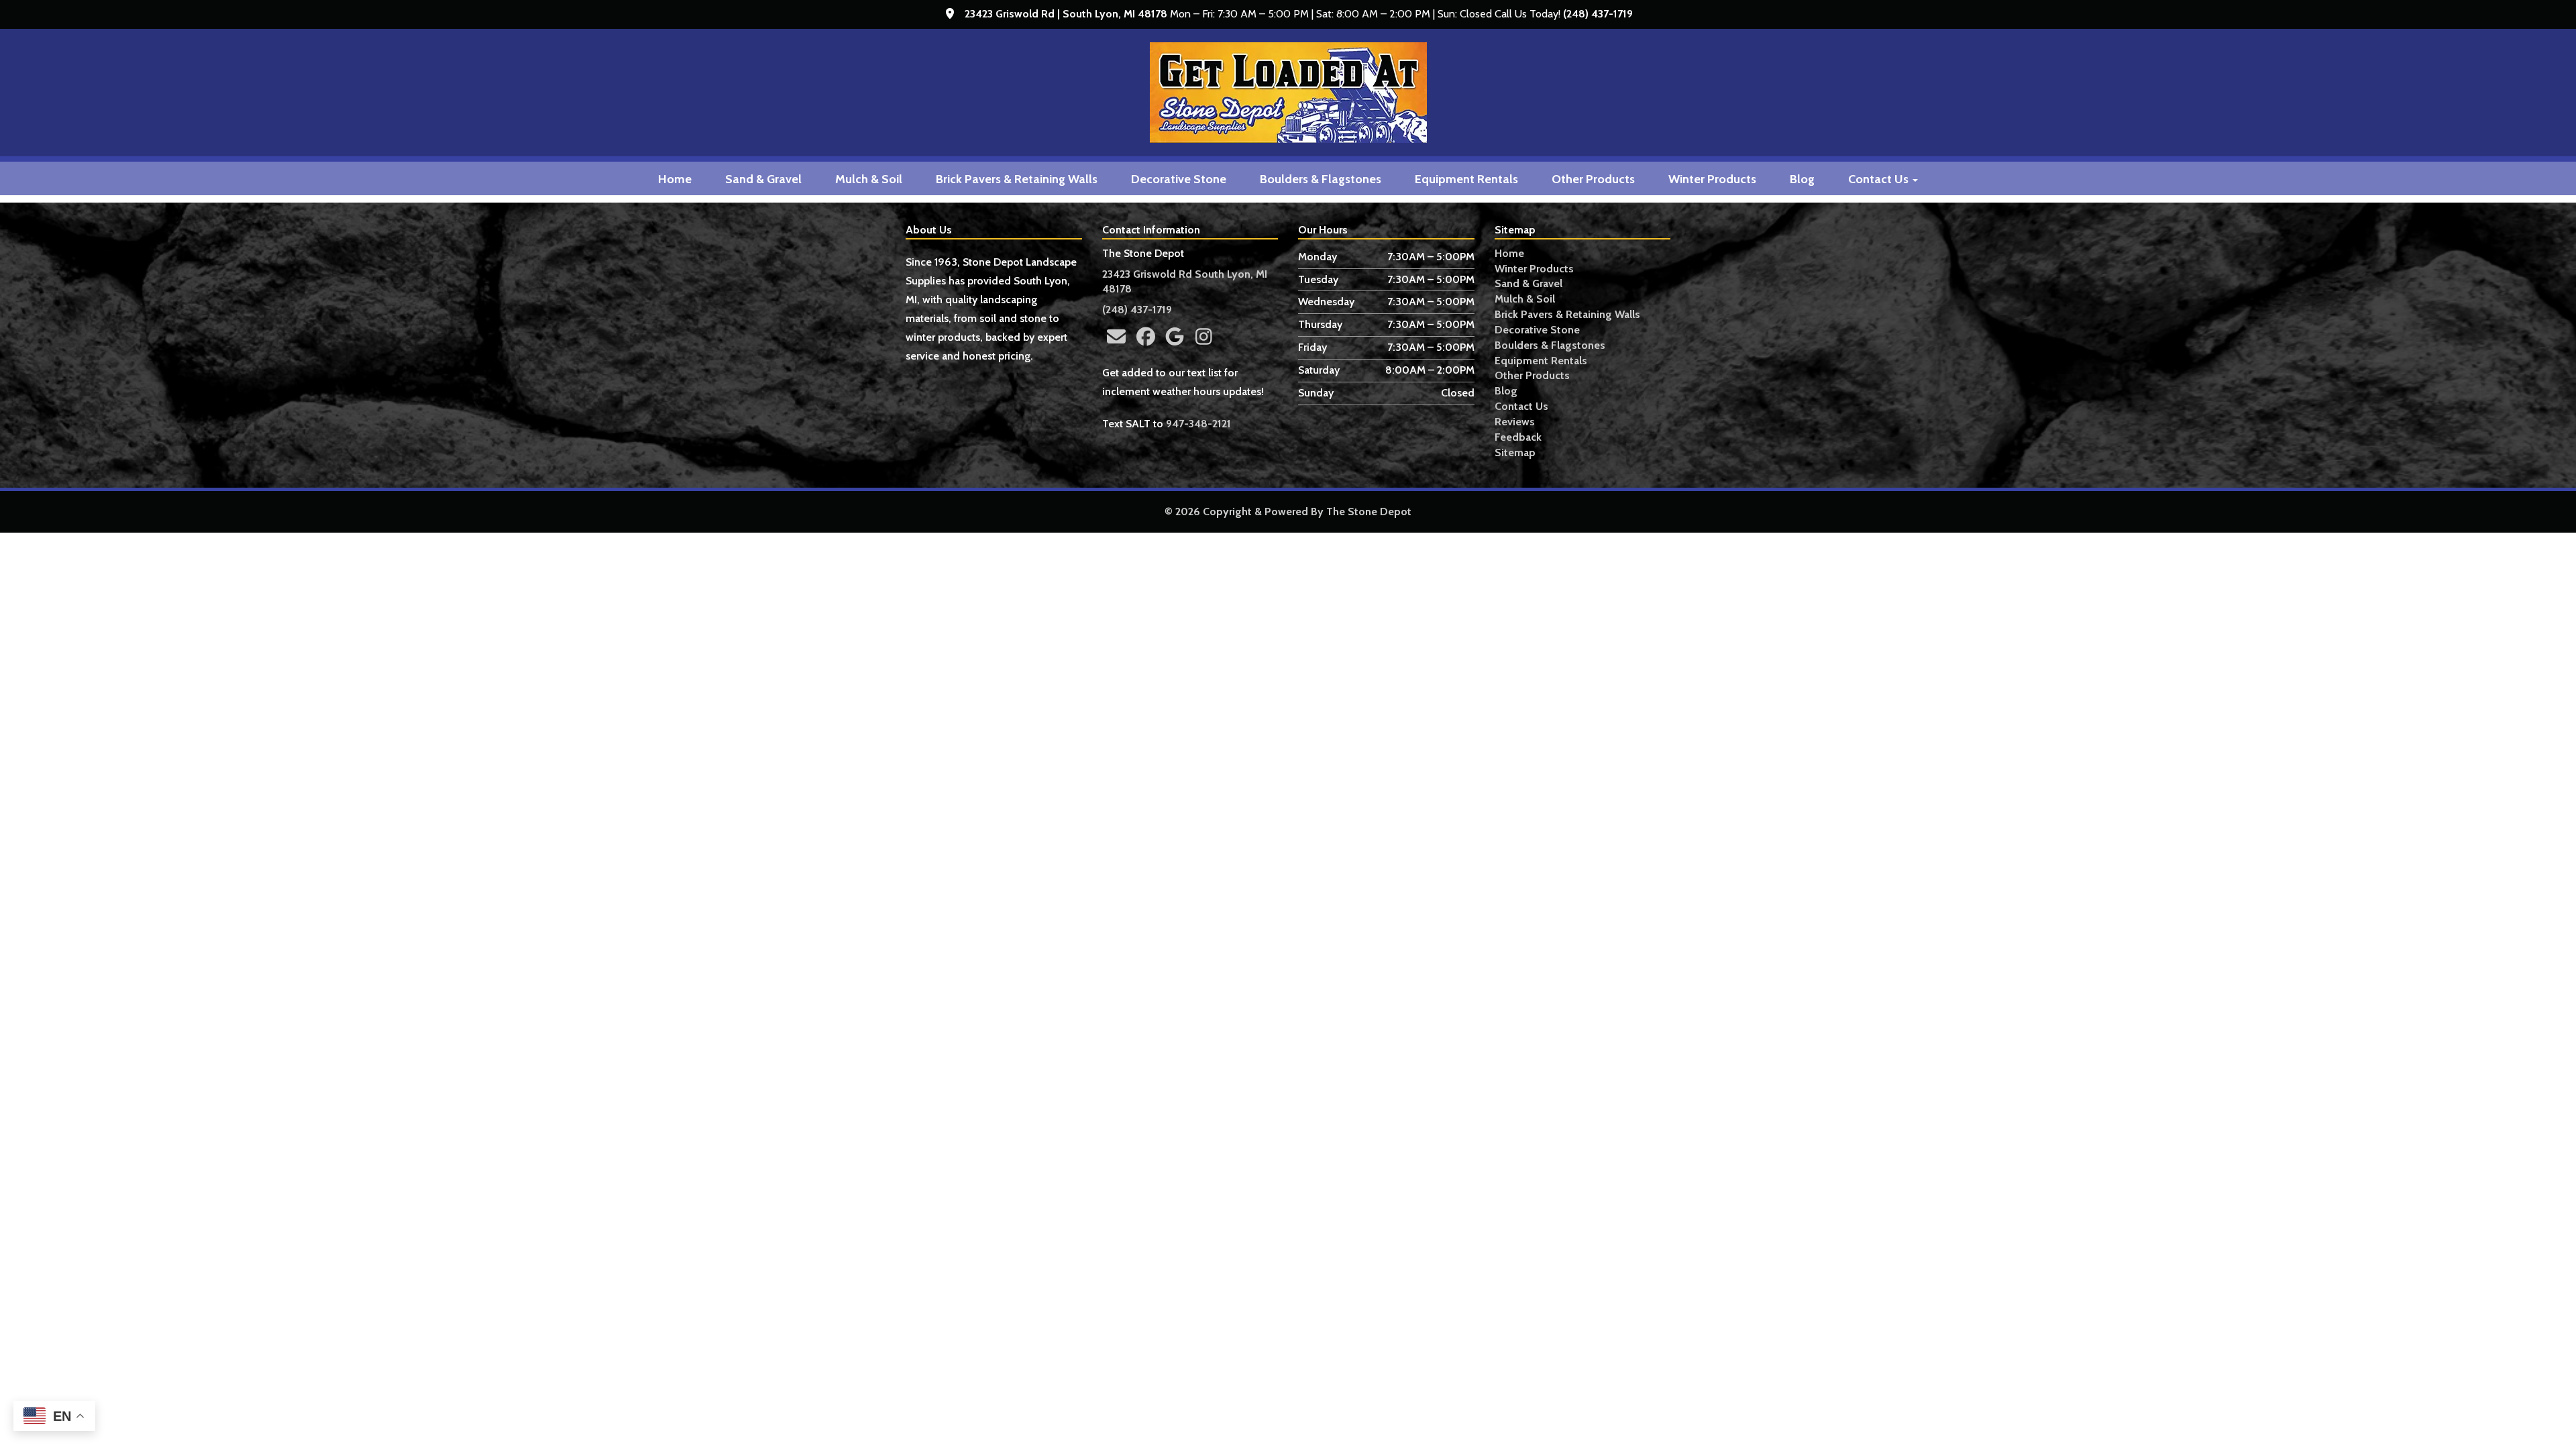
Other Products (1593, 179)
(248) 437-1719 (1598, 14)
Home (675, 179)
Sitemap (1515, 452)
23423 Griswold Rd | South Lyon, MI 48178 (1066, 14)
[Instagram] (1204, 337)
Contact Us (1880, 179)
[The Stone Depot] (1288, 93)
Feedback (1518, 437)
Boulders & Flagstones (1321, 179)
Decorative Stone (1179, 179)
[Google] (1174, 337)
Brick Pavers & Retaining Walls (1017, 179)
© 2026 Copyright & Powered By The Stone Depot (1288, 512)
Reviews (1515, 422)
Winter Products (1712, 179)
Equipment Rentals (1466, 179)
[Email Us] (1117, 337)
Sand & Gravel (763, 179)
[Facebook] (1145, 337)
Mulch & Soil (869, 179)
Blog (1802, 179)
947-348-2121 (1198, 424)
